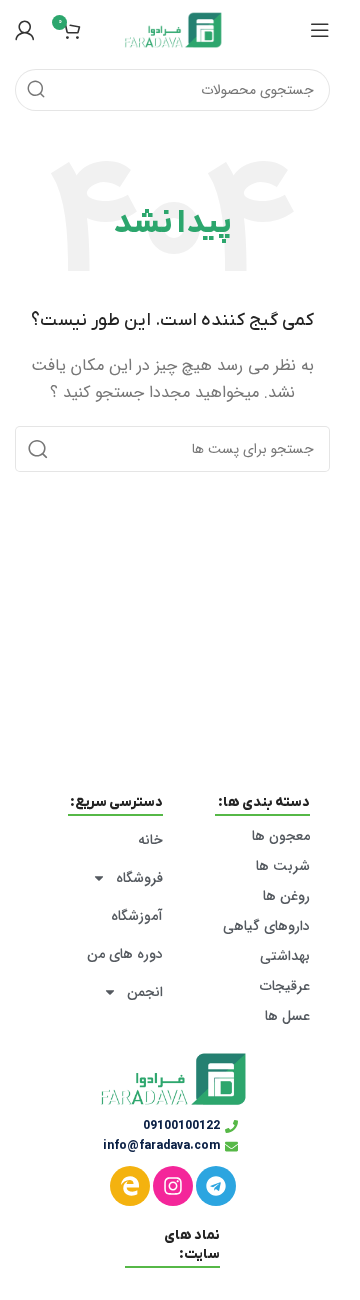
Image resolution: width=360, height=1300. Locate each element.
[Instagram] (173, 1186)
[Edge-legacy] (130, 1186)
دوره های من (125, 954)
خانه (150, 840)
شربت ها (283, 866)
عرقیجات (285, 986)
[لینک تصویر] (173, 1079)
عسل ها (287, 1016)
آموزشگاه (137, 916)
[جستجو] (36, 90)
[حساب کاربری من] (25, 30)
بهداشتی (285, 956)
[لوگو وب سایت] (173, 29)
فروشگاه (139, 878)
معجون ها (281, 836)
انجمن (145, 992)
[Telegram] (216, 1186)
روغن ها (286, 896)
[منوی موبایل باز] (320, 30)
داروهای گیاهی (266, 926)
